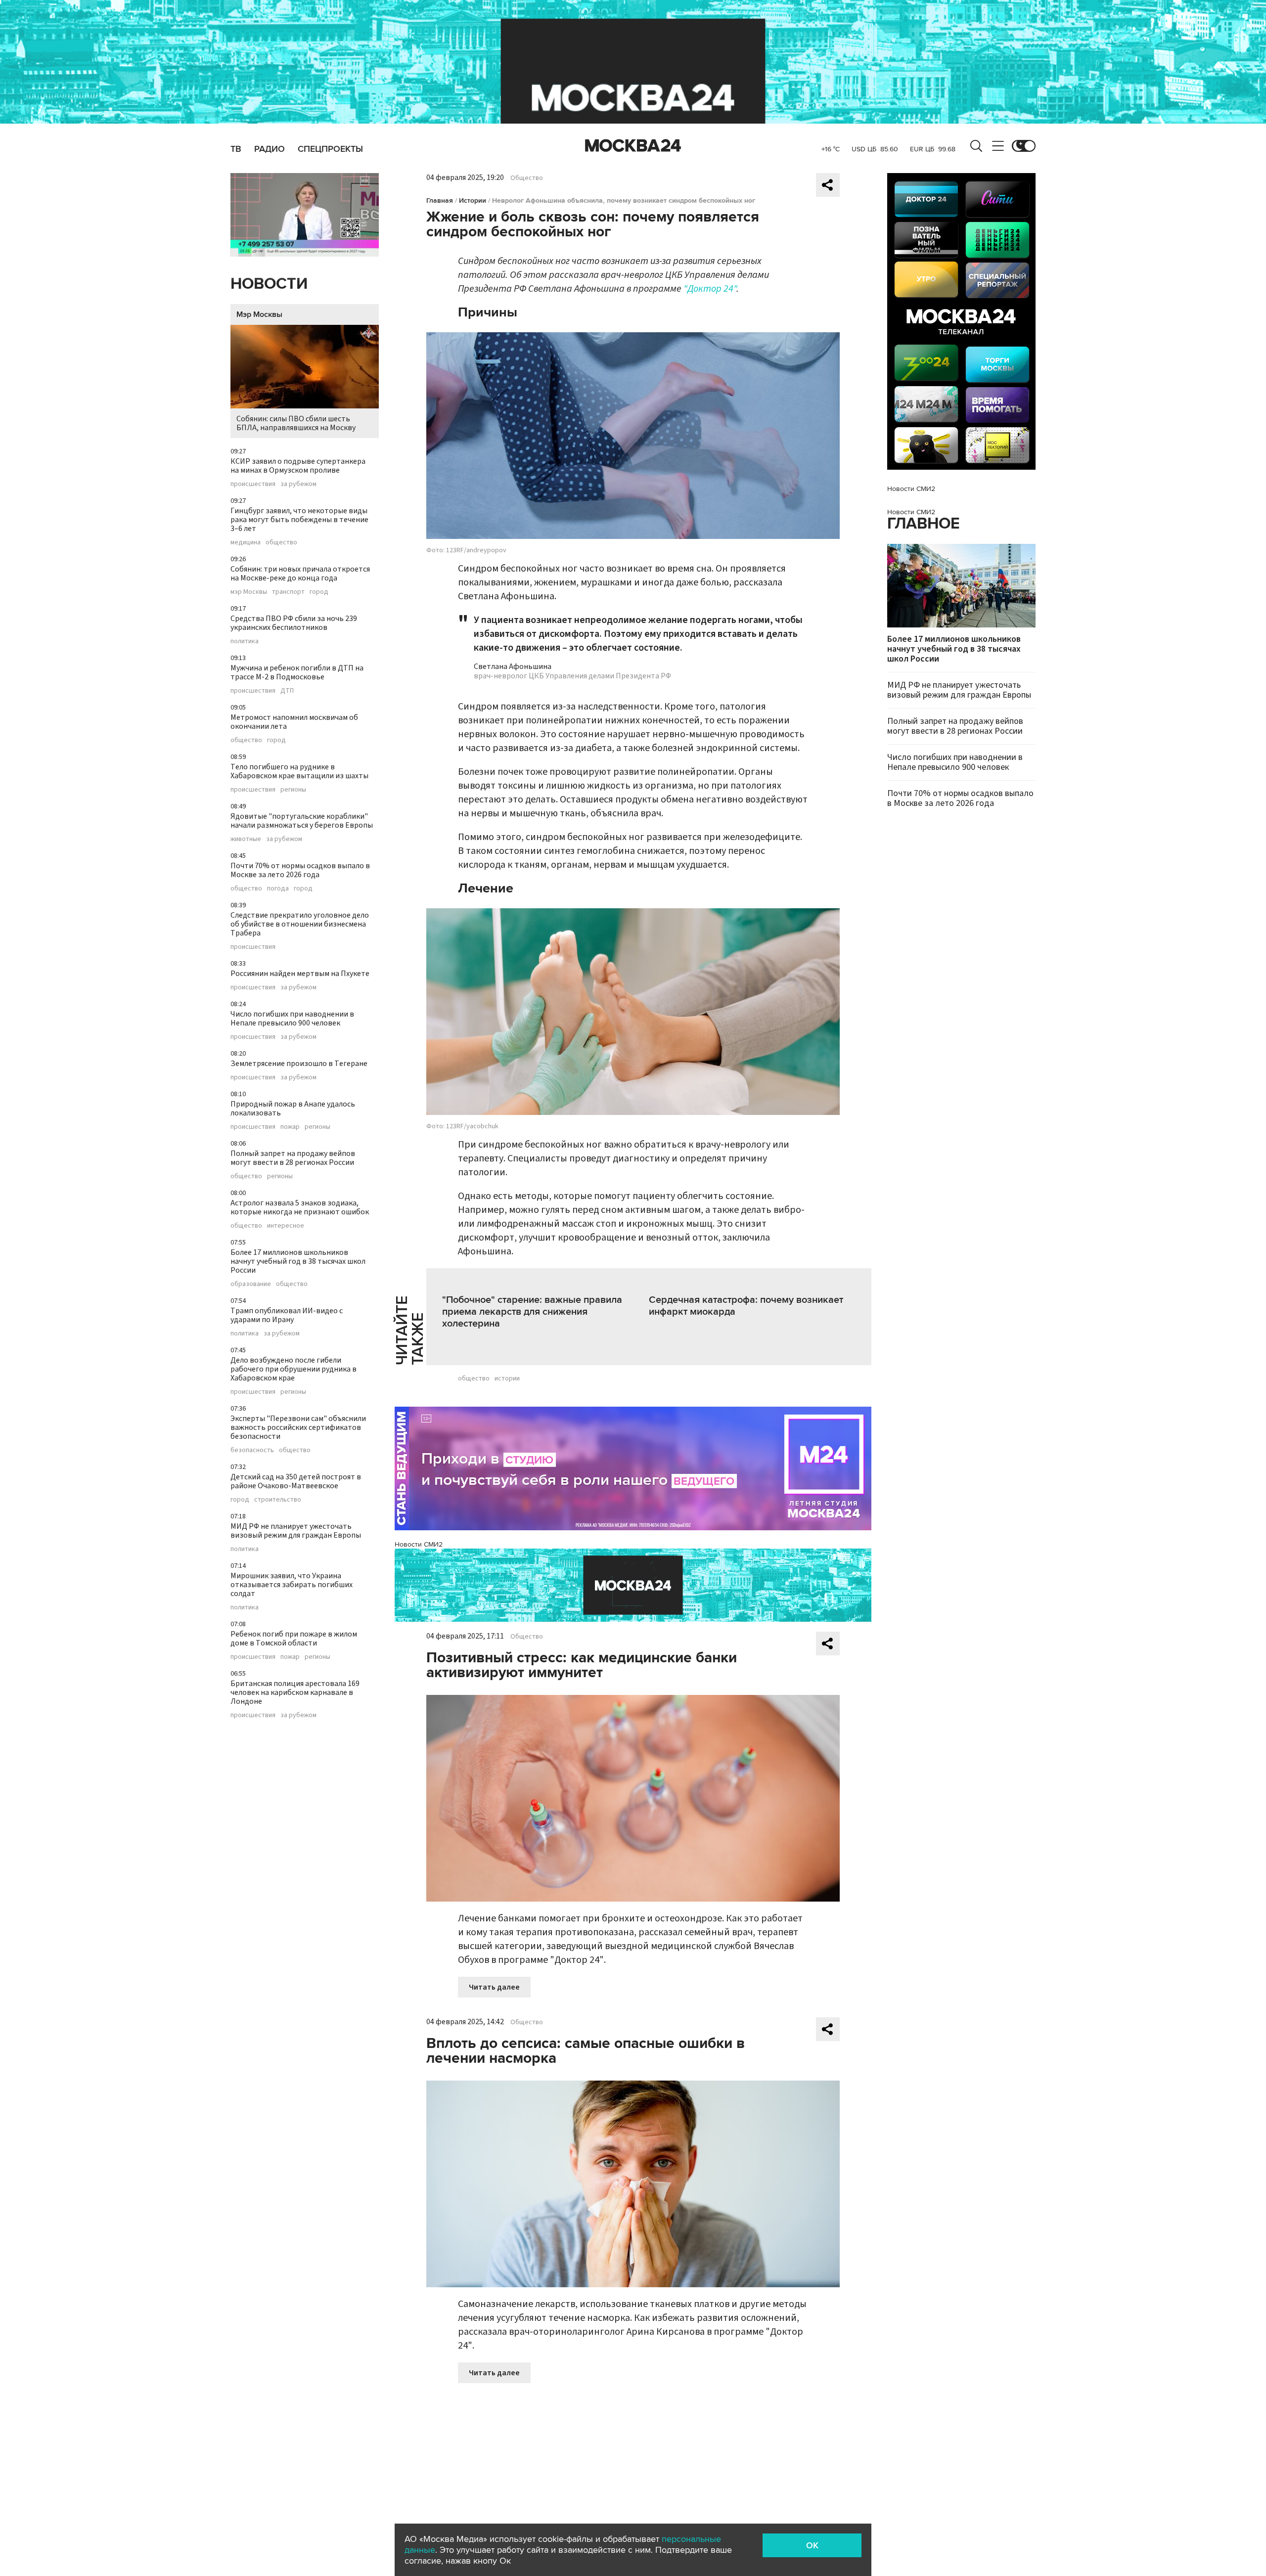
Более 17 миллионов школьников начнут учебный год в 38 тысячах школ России (298, 1261)
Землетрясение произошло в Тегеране (299, 1064)
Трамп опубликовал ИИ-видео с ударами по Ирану (287, 1315)
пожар (290, 1127)
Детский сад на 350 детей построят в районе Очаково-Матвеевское (296, 1481)
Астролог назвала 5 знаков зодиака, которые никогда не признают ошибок (300, 1207)
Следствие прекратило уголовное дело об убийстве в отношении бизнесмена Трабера (300, 924)
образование (251, 1284)
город (319, 592)
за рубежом (298, 484)
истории (507, 1378)
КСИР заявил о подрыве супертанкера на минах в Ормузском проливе (298, 466)
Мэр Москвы (259, 314)
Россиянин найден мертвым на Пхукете (300, 974)
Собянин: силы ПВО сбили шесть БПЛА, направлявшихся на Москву (296, 423)
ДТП (287, 691)
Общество (527, 178)
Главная (440, 200)
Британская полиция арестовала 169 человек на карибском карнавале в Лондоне (295, 1692)
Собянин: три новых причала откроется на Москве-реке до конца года (300, 574)
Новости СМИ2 (419, 1544)
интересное (286, 1226)
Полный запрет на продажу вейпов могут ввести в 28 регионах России (293, 1158)
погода (278, 888)
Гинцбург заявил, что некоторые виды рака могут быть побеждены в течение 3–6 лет (299, 520)
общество (281, 542)
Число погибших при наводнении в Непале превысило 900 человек (292, 1019)
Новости (269, 284)
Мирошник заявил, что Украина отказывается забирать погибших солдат (292, 1585)
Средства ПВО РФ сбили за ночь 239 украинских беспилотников (294, 623)
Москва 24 (633, 146)
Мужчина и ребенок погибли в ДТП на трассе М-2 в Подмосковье (297, 672)
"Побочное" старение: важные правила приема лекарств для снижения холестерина (532, 1312)
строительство (278, 1500)
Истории (473, 200)
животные (246, 839)
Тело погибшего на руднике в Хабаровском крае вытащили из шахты (299, 771)
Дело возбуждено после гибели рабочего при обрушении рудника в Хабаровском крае (294, 1369)
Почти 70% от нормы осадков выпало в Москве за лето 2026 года (300, 870)
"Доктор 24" (710, 289)
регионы (293, 790)
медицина (246, 542)
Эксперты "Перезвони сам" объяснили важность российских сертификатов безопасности (298, 1427)
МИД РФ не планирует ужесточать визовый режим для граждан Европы (296, 1531)
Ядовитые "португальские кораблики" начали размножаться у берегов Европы (302, 821)
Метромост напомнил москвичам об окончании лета (294, 722)
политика (245, 641)
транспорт (288, 592)
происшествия (253, 484)
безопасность (252, 1450)
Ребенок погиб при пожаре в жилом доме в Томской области (294, 1639)
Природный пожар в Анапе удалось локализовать (293, 1109)
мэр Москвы (249, 592)
